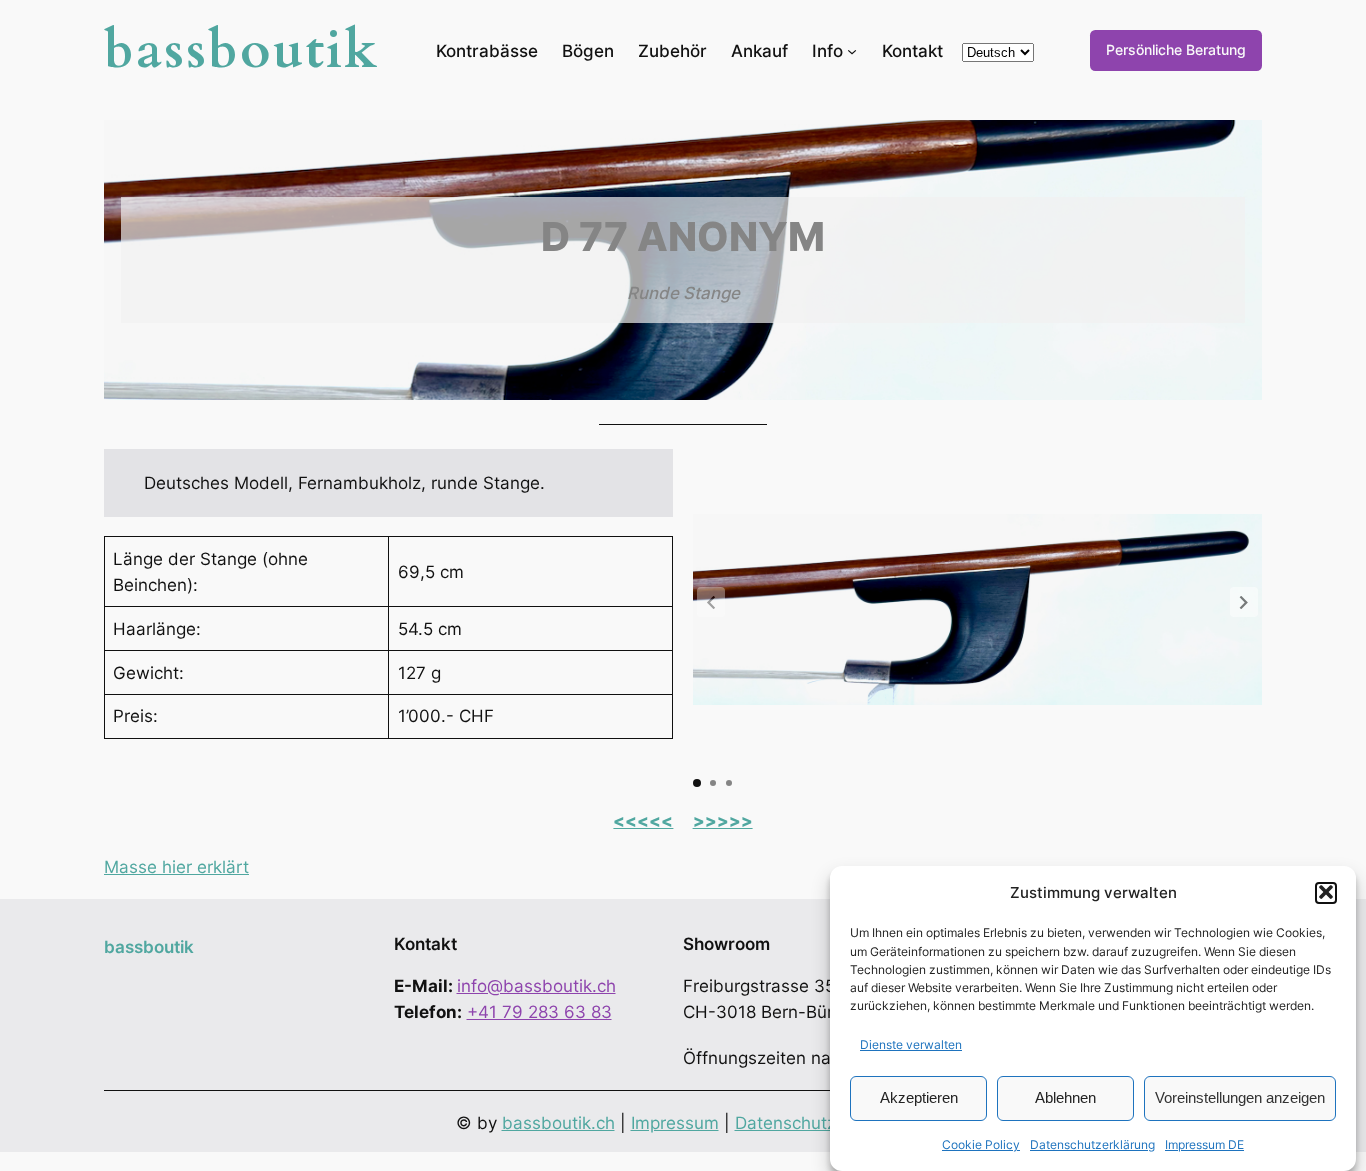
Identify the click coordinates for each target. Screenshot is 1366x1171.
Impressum (675, 1123)
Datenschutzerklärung (1092, 1144)
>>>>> (723, 821)
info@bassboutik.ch (536, 986)
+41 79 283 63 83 (539, 1012)
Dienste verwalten (911, 1043)
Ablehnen (1065, 1096)
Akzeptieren (919, 1096)
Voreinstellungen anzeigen (1240, 1096)
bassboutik (242, 50)
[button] (1326, 892)
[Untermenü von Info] (852, 50)
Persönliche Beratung (1176, 49)
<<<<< (643, 821)
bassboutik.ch (558, 1123)
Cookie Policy (981, 1144)
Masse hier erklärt (176, 867)
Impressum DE (1204, 1144)
